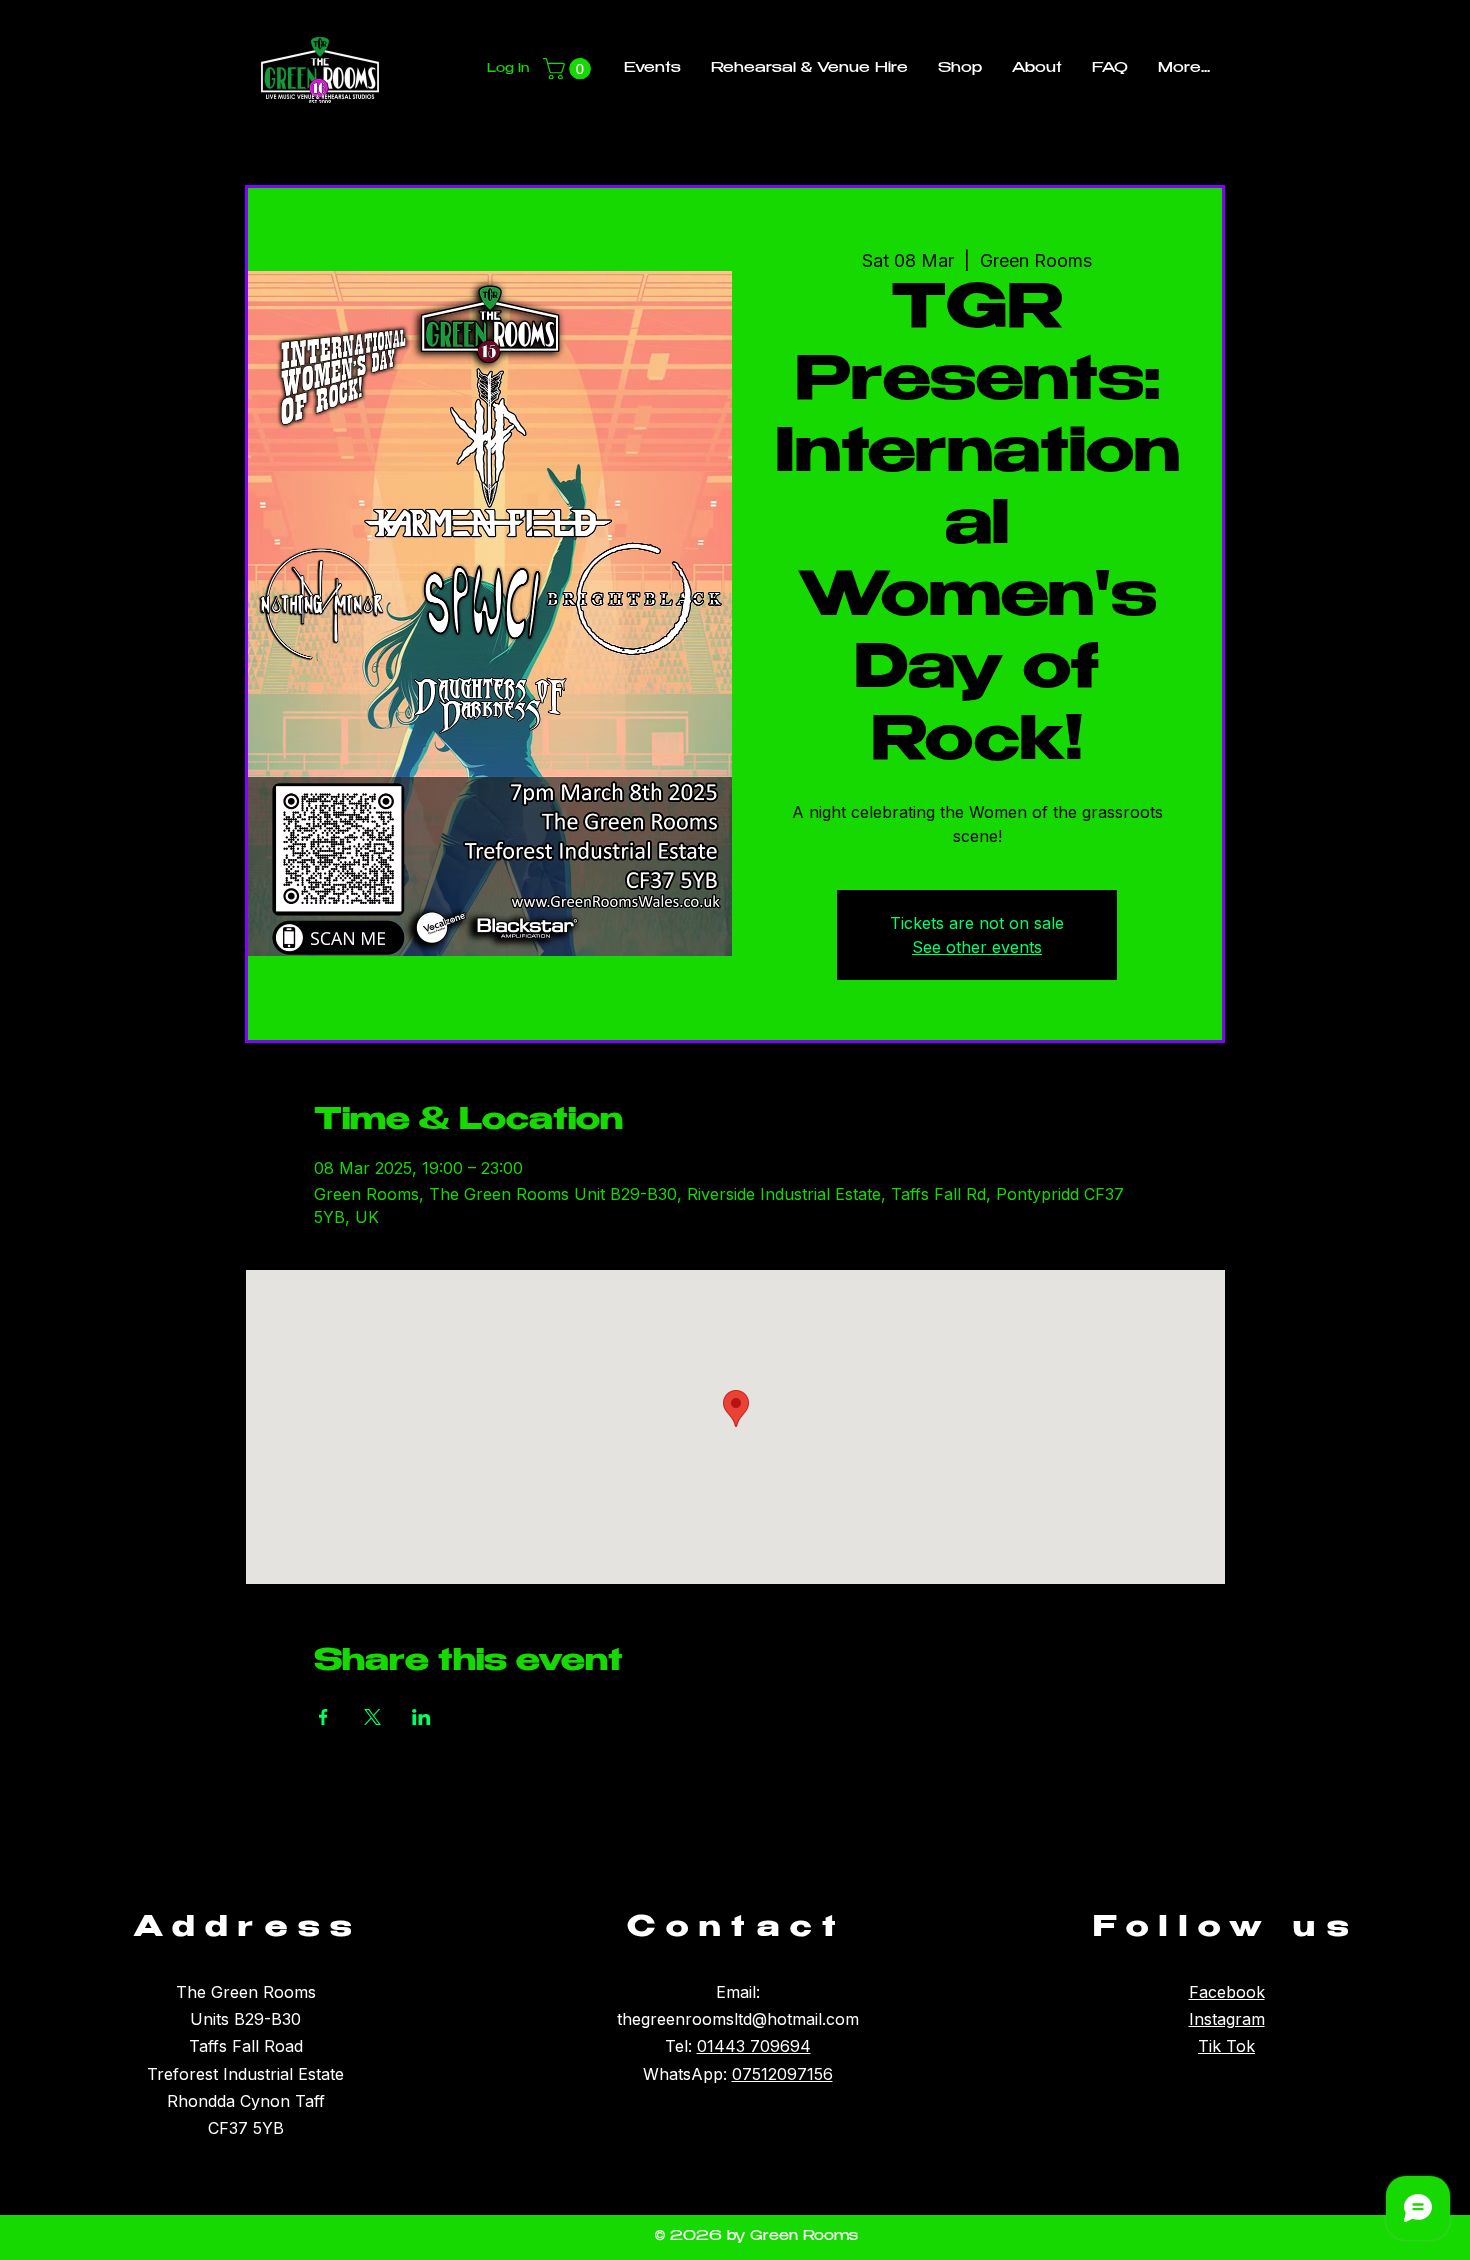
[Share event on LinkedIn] (421, 1717)
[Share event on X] (372, 1717)
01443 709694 (754, 2046)
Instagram (1227, 2019)
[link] (569, 69)
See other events (977, 947)
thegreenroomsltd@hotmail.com (738, 2019)
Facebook (1227, 1992)
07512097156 (782, 2074)
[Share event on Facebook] (323, 1717)
